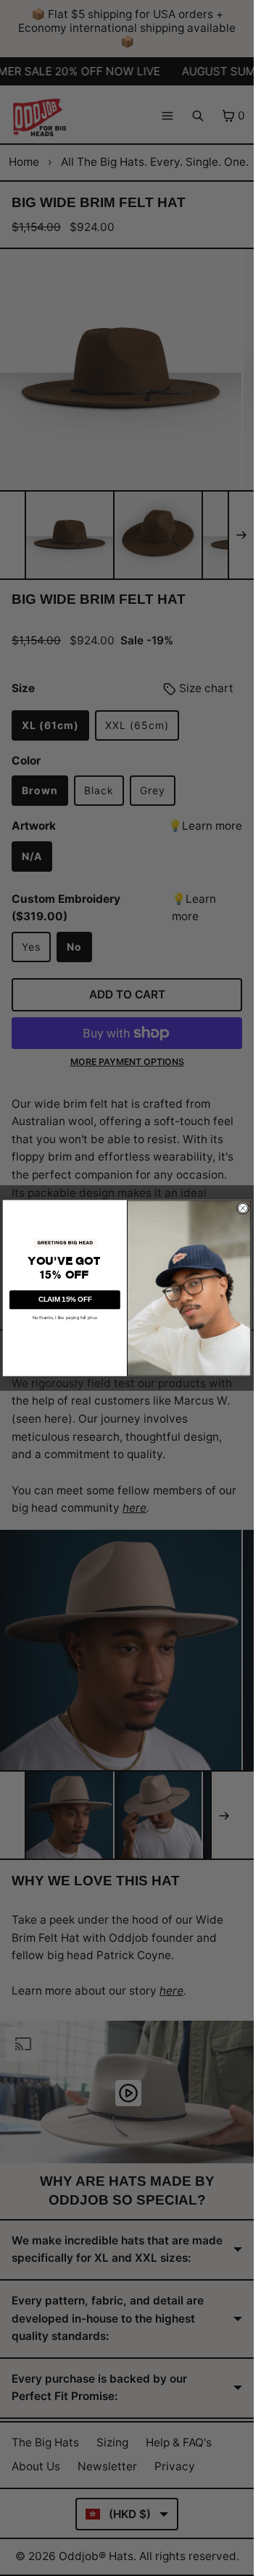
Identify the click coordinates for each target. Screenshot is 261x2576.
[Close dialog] (243, 1208)
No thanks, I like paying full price (65, 1317)
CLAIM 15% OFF (65, 1299)
